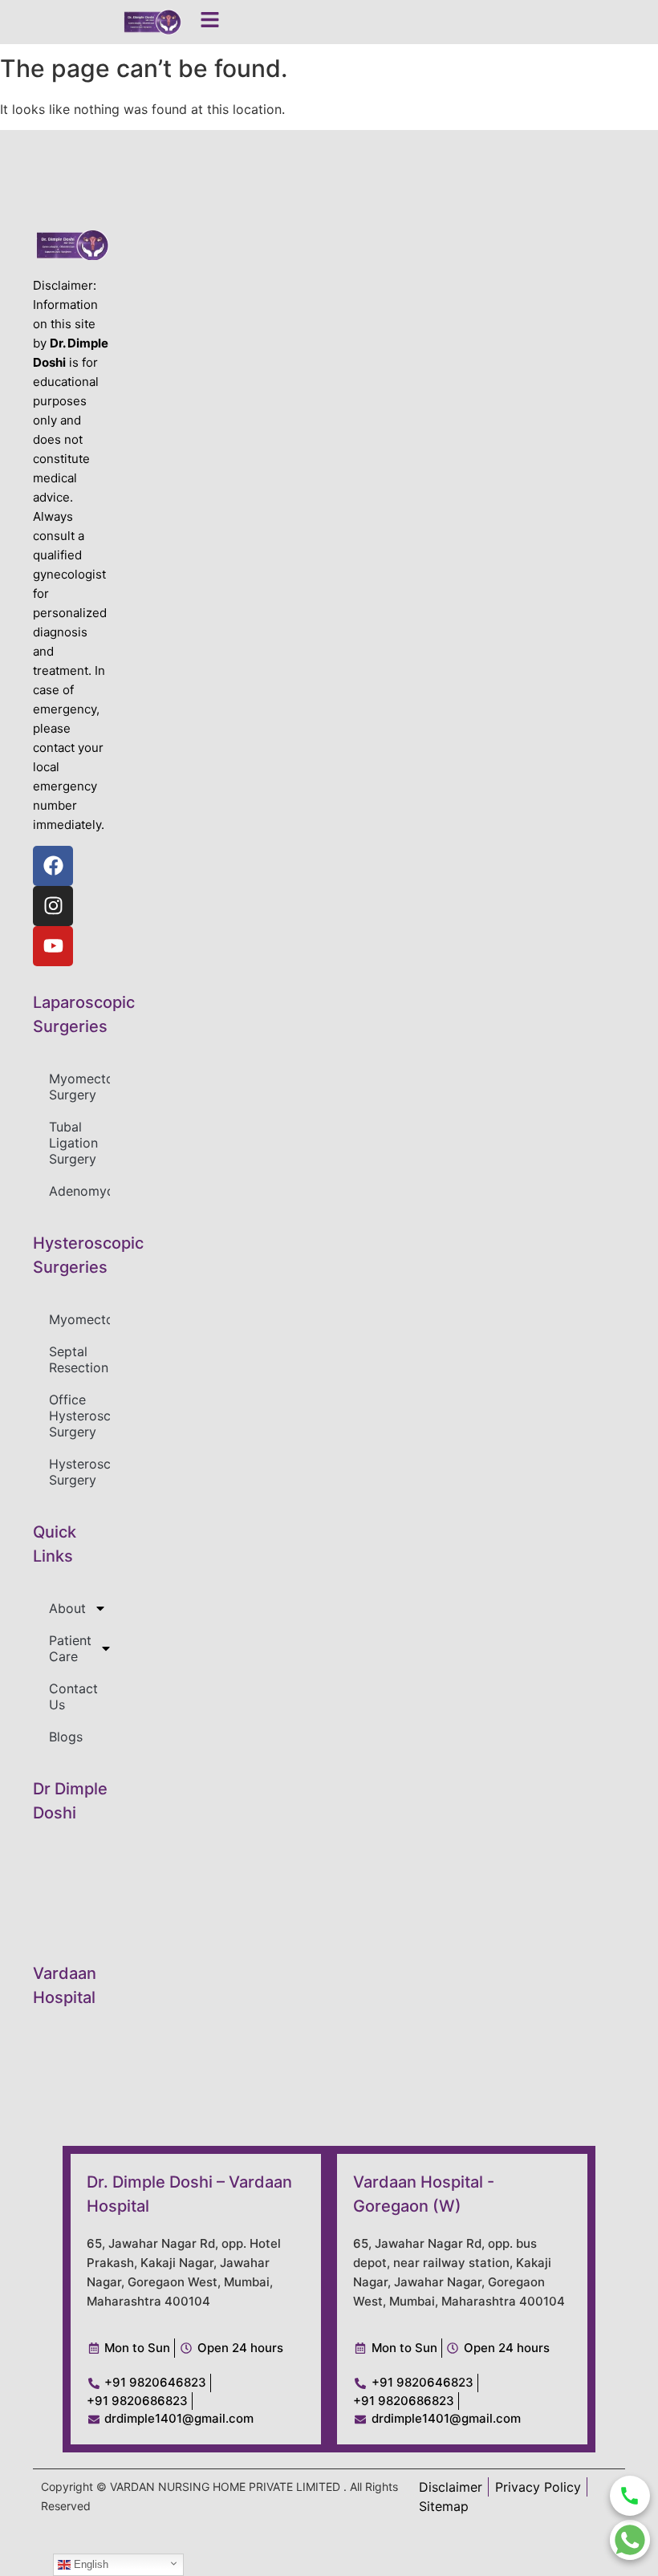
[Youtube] (53, 946)
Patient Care (70, 1648)
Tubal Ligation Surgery (73, 1143)
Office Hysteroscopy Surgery (79, 1416)
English (89, 2564)
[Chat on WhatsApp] (630, 2540)
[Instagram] (53, 906)
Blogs (66, 1737)
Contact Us (73, 1696)
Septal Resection (79, 1359)
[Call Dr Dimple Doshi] (630, 2496)
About (67, 1608)
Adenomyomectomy (79, 1191)
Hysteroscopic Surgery (79, 1472)
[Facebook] (53, 866)
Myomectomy (79, 1319)
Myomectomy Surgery (79, 1087)
